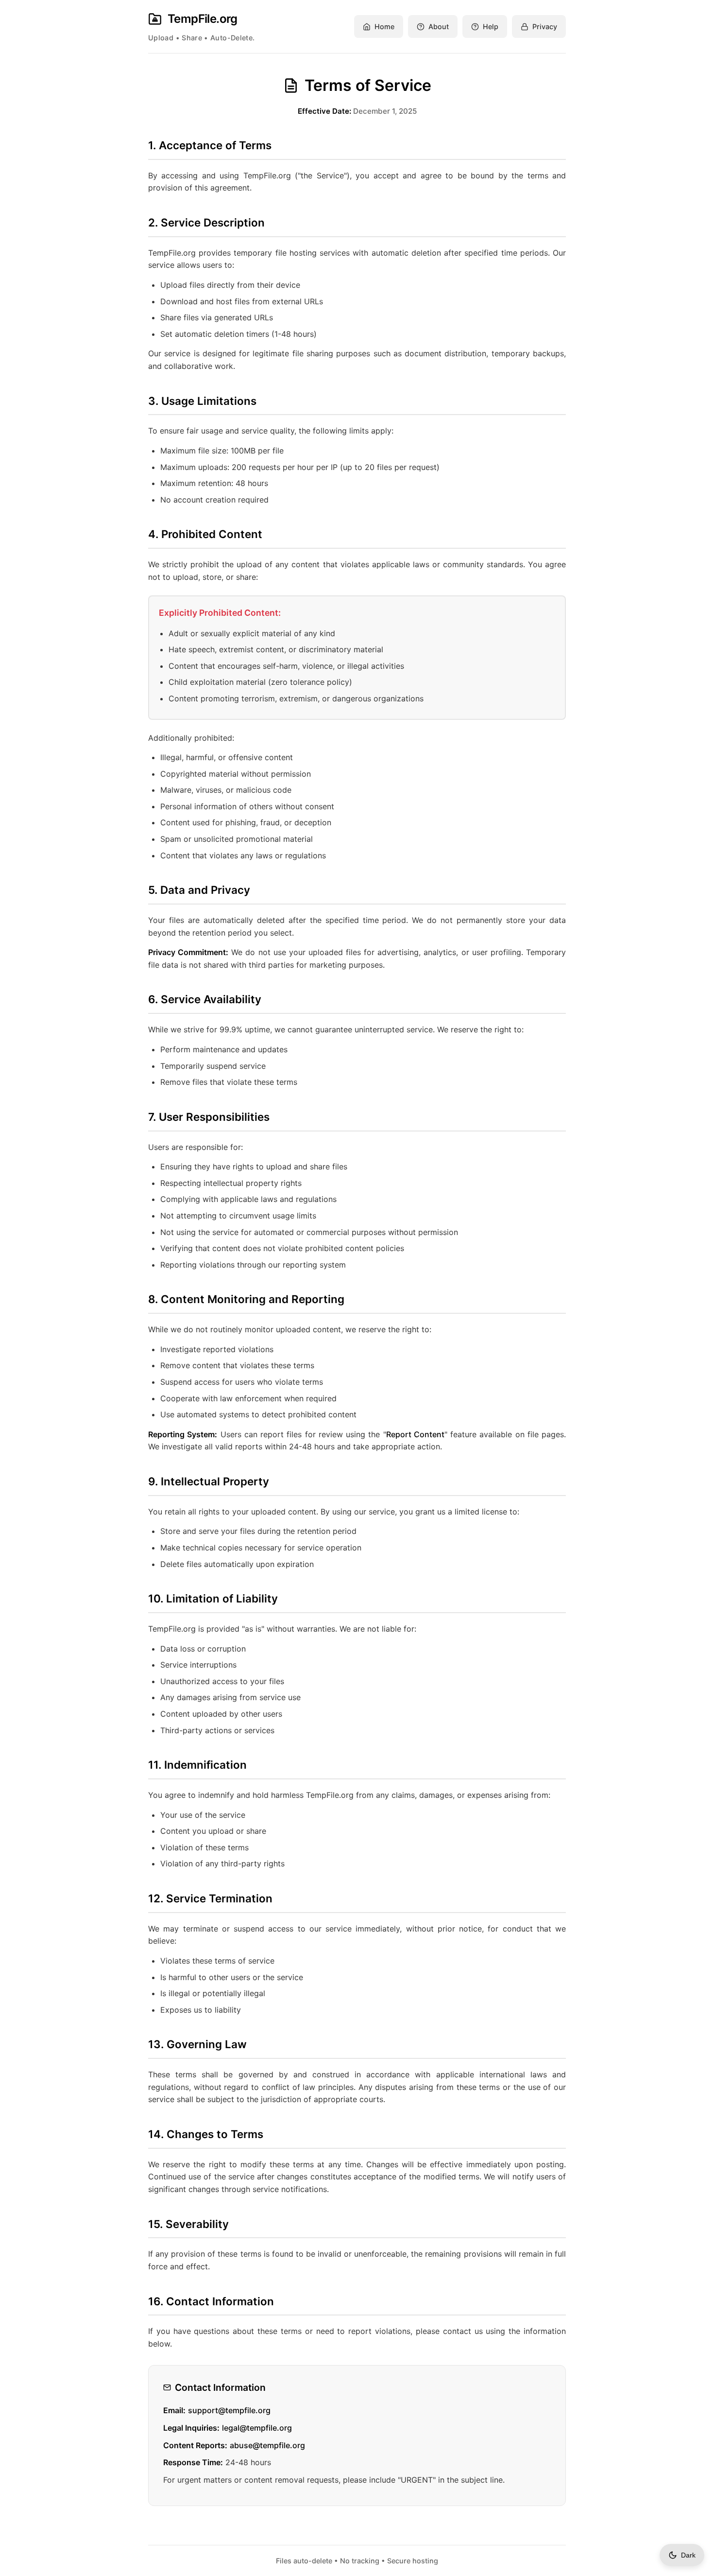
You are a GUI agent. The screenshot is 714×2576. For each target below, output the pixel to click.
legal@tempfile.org (257, 2428)
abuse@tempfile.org (267, 2445)
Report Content (415, 1434)
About (439, 26)
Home (384, 26)
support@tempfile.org (229, 2410)
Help (491, 26)
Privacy (545, 26)
